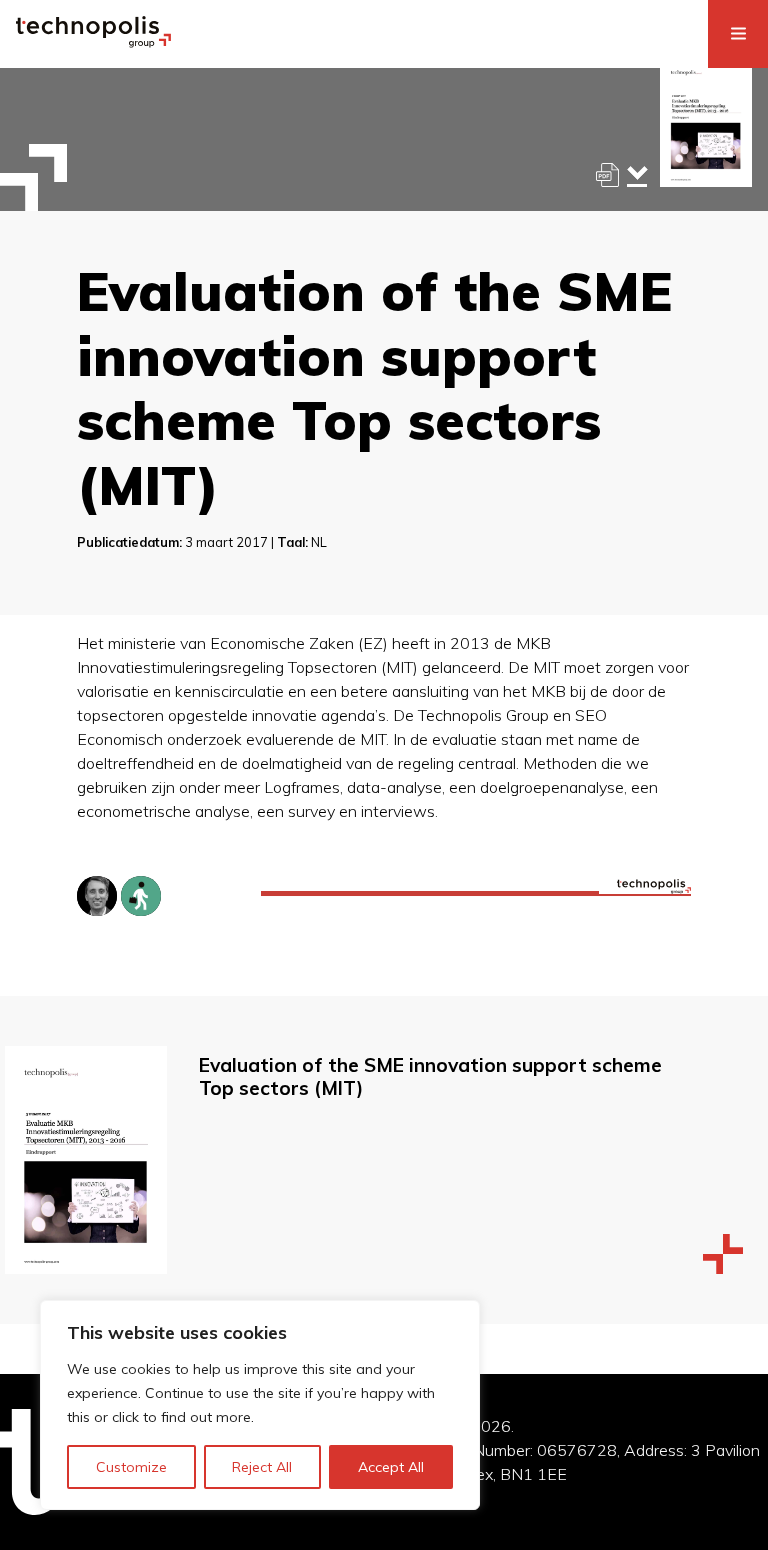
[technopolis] (93, 42)
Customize (131, 1467)
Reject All (262, 1467)
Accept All (391, 1467)
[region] (260, 1405)
